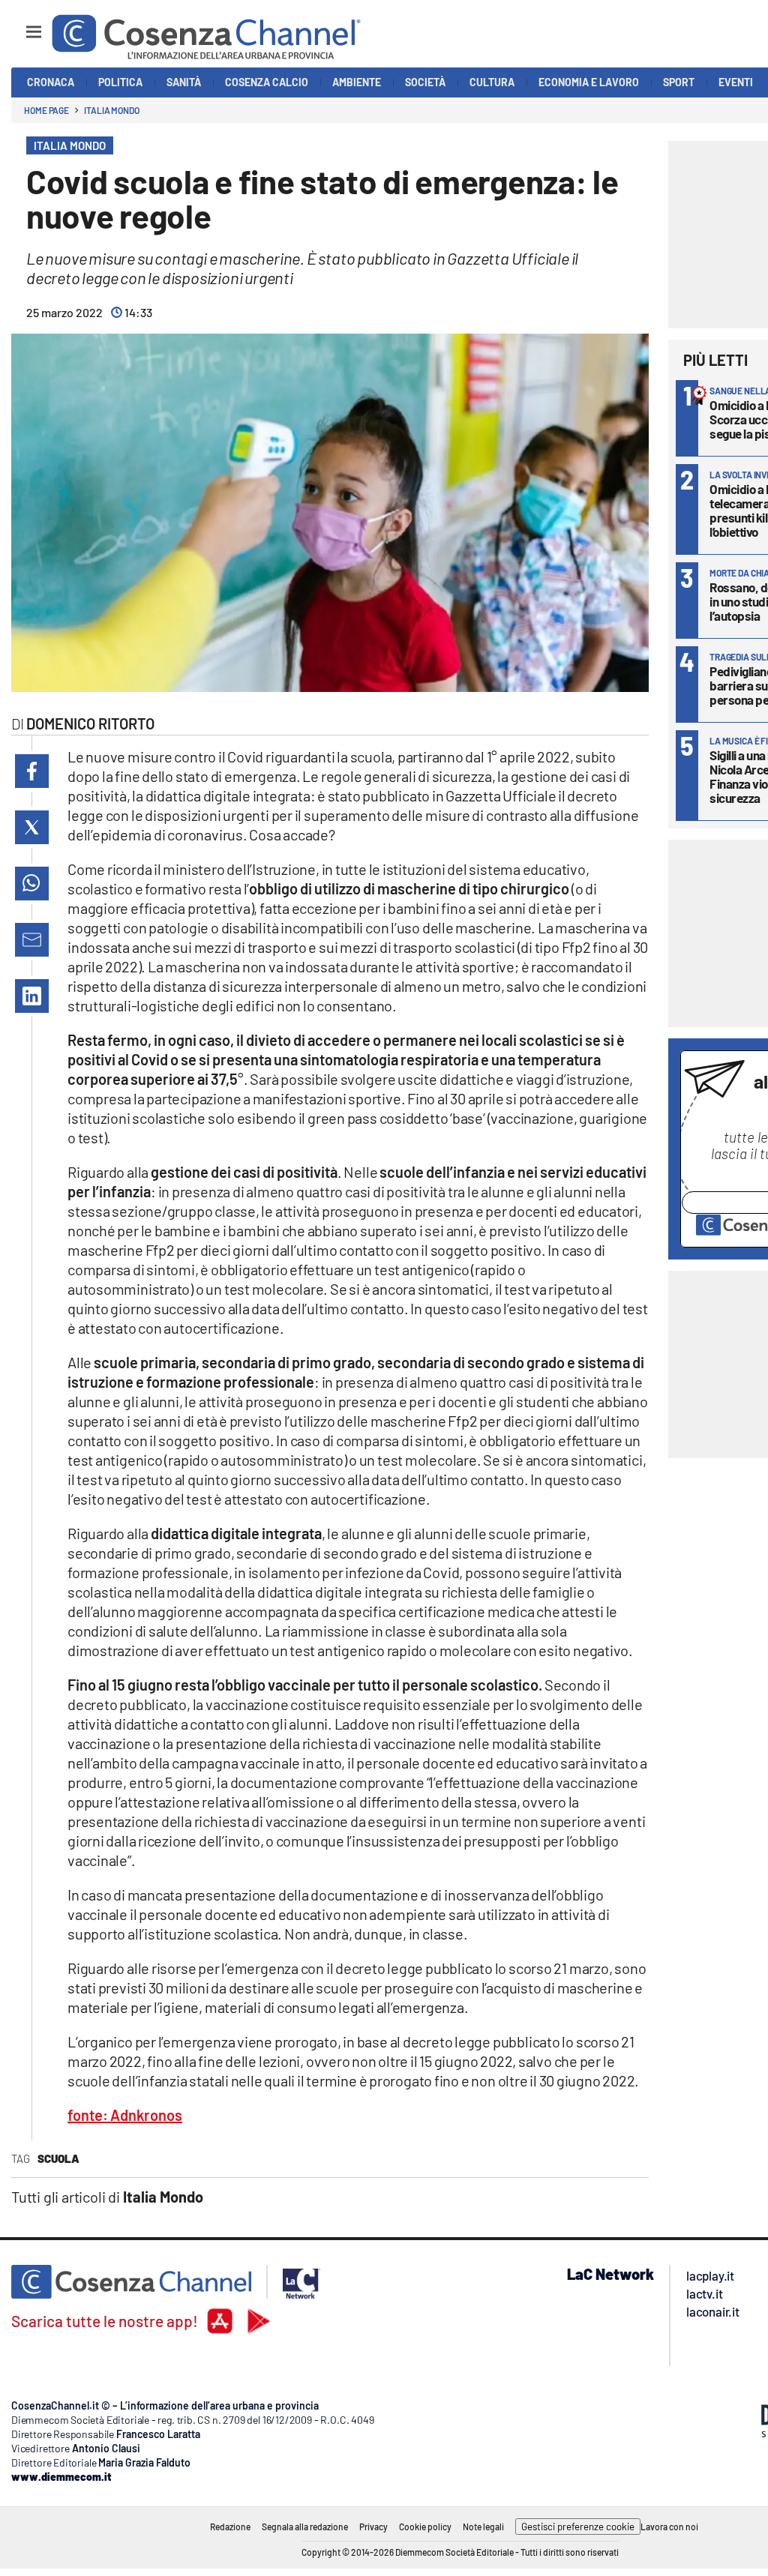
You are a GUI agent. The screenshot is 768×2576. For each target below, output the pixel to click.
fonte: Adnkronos (125, 2115)
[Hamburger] (20, 25)
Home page (46, 110)
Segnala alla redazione (305, 2527)
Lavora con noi (669, 2527)
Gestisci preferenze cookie (578, 2527)
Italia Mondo (112, 110)
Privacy (373, 2527)
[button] (32, 771)
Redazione (230, 2527)
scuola (58, 2158)
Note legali (483, 2527)
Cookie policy (425, 2527)
